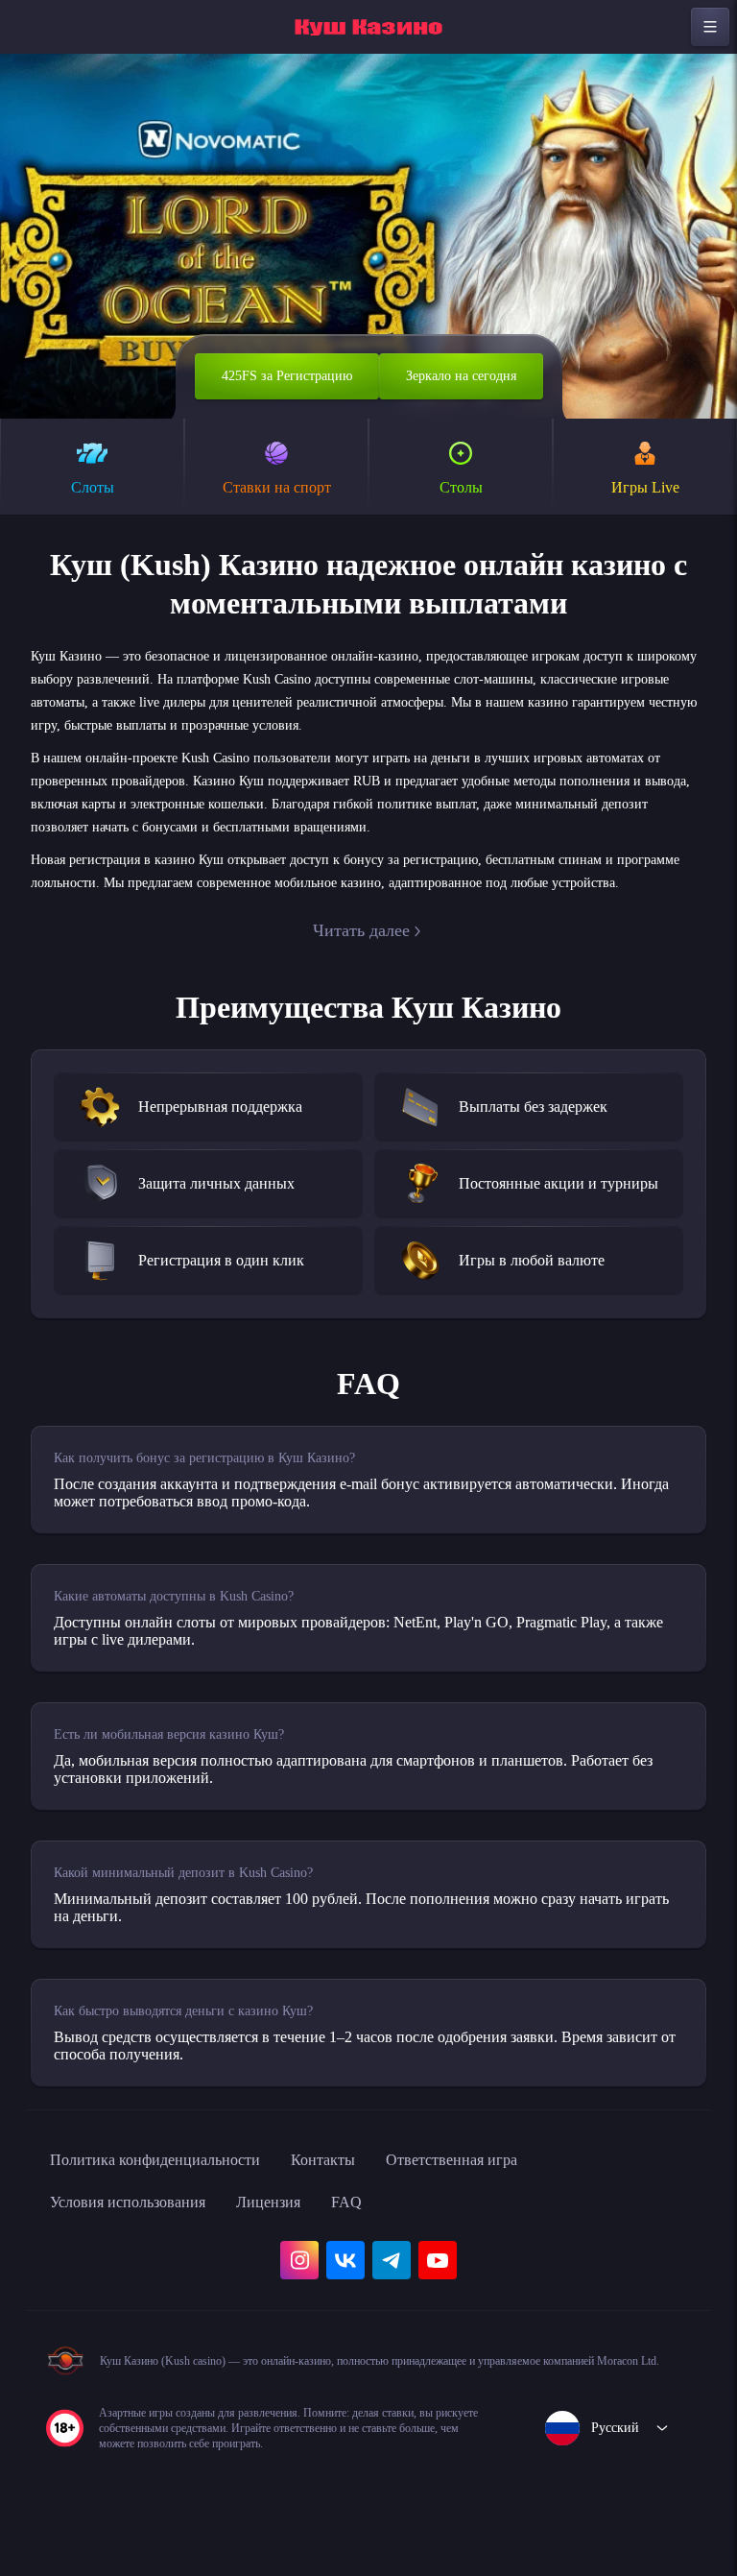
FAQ (385, 2245)
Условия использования (141, 2245)
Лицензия (301, 2245)
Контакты (363, 2203)
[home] (368, 27)
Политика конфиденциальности (173, 2203)
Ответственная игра (507, 2203)
